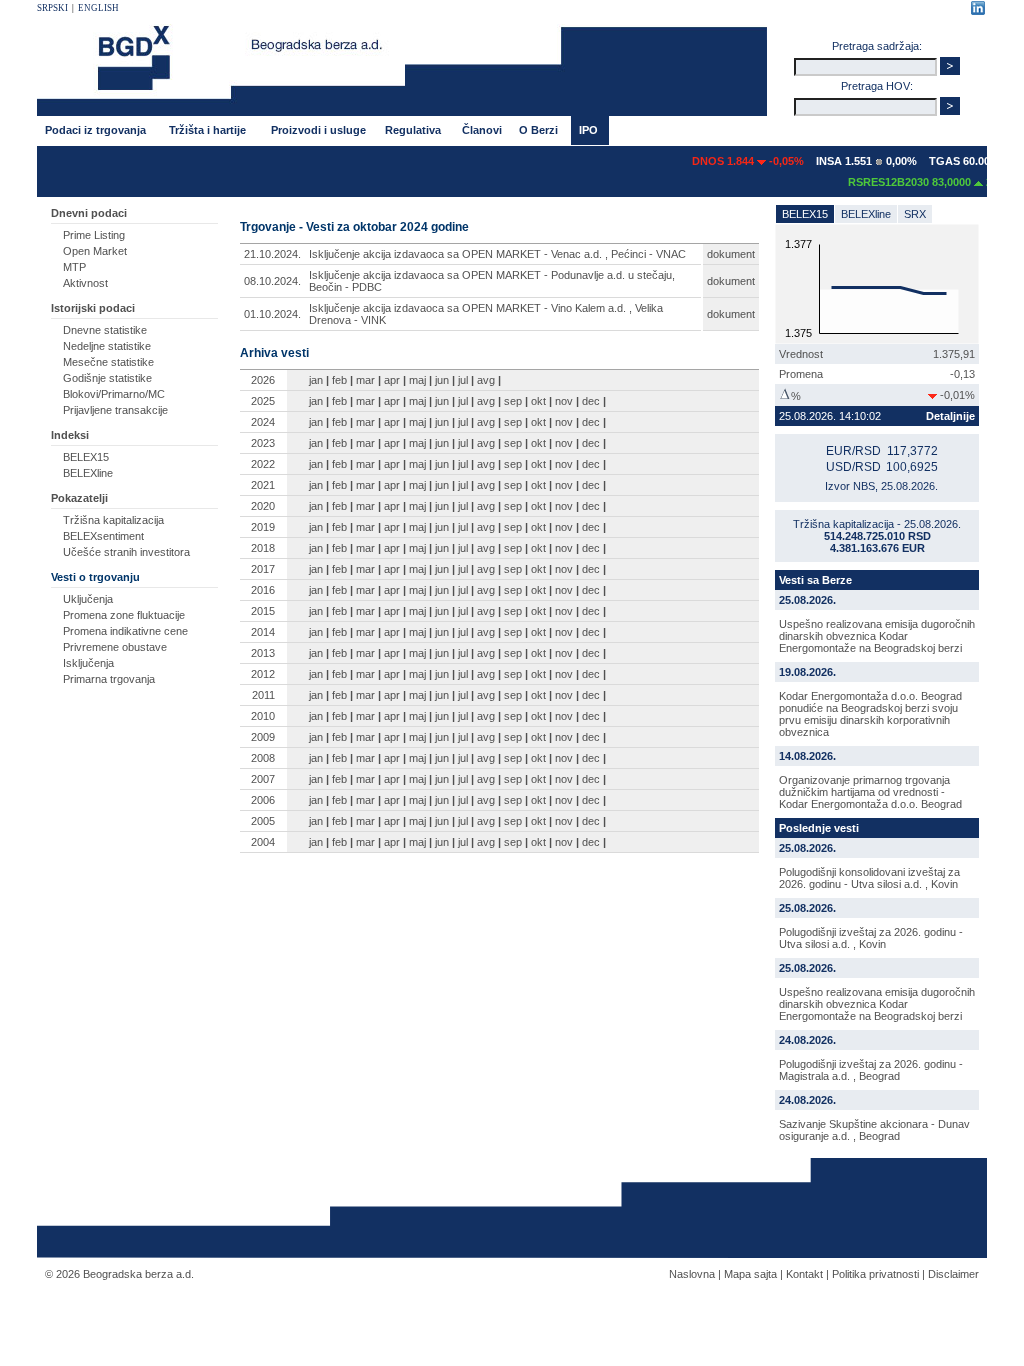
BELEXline (88, 473)
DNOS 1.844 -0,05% (734, 161)
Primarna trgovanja (109, 679)
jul (463, 380)
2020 (263, 506)
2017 (263, 569)
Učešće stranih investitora (126, 552)
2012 (263, 674)
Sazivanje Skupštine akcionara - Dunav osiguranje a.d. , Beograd (874, 1130)
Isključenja (88, 663)
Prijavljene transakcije (115, 410)
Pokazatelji (79, 498)
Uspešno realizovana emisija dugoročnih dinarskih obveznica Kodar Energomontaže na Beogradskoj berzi (877, 636)
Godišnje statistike (107, 378)
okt (538, 401)
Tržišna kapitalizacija (113, 520)
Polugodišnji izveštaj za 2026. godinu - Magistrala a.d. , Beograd (871, 1070)
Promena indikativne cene (125, 631)
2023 (263, 443)
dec (591, 401)
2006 (263, 800)
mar (365, 380)
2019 (263, 527)
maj (417, 380)
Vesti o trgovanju (95, 577)
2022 (263, 464)
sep (513, 401)
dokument (731, 254)
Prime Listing (94, 235)
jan (316, 380)
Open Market (95, 251)
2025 (263, 401)
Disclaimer (953, 1274)
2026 (263, 380)
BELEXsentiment (103, 536)
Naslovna (692, 1274)
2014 (263, 632)
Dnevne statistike (105, 330)
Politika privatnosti (875, 1274)
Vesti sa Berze (815, 580)
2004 (263, 842)
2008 (263, 758)
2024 (263, 422)
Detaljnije (950, 416)
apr (392, 380)
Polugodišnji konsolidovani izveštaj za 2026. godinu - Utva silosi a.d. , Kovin (869, 878)
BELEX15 (86, 457)
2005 (263, 821)
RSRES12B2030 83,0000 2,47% (918, 182)
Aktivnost (85, 283)
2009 (263, 737)
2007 (263, 779)
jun (442, 380)
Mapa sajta (750, 1274)
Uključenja (88, 599)
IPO (588, 130)
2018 (263, 548)
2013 (263, 653)
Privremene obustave (115, 647)
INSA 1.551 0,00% (852, 161)
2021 (263, 485)
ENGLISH (98, 8)
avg (486, 380)
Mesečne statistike (108, 362)
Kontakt (804, 1274)
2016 (263, 590)
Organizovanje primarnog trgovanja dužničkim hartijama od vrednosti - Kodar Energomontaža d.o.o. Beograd (870, 792)
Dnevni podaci (89, 213)
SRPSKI (52, 8)
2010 (263, 716)
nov (564, 401)
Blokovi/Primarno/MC (114, 394)
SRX (915, 214)
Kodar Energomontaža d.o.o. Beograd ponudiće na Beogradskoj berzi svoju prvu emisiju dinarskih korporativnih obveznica (870, 714)
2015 (263, 611)
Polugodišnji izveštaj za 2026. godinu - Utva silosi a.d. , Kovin (871, 938)
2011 (263, 695)
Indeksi (70, 435)
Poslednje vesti (819, 828)
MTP (74, 267)
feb (339, 380)
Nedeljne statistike (107, 346)
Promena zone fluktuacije (124, 615)
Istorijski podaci (93, 308)
